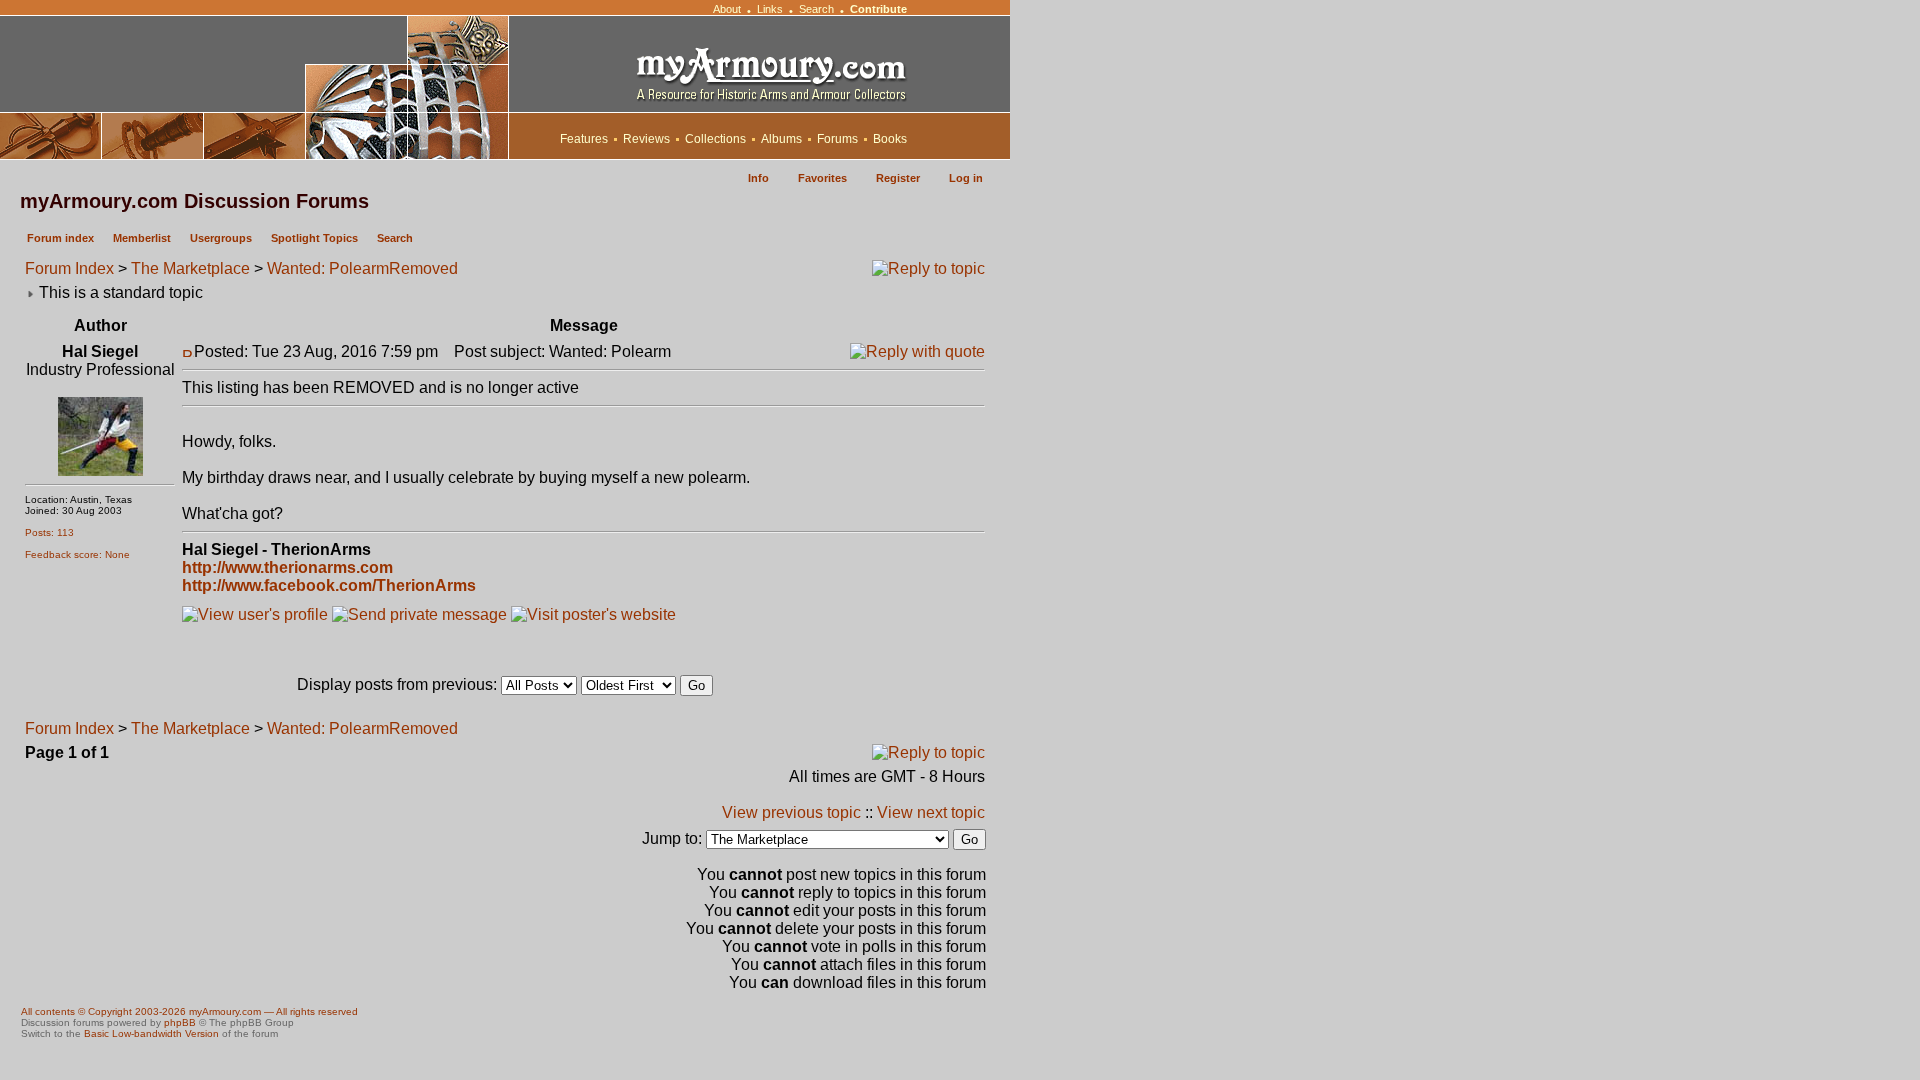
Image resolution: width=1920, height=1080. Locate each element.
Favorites (822, 178)
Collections (715, 139)
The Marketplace (190, 268)
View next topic (931, 812)
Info (758, 178)
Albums (781, 139)
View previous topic (791, 812)
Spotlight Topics (314, 238)
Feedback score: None (77, 554)
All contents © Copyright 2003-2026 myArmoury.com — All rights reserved (189, 1011)
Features (584, 139)
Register (898, 178)
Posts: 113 (49, 532)
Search (816, 9)
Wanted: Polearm (328, 268)
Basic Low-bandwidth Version (151, 1033)
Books (890, 139)
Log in (966, 178)
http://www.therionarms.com (287, 567)
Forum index (60, 238)
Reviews (646, 139)
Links (770, 9)
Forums (837, 139)
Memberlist (142, 238)
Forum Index (69, 268)
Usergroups (221, 238)
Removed (423, 268)
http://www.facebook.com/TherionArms (329, 585)
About (727, 9)
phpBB (180, 1022)
